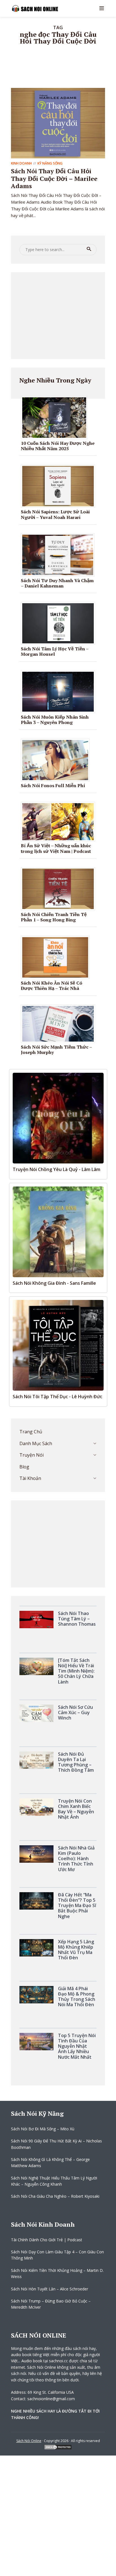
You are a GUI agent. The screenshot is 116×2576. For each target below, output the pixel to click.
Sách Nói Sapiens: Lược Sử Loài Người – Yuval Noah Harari (55, 514)
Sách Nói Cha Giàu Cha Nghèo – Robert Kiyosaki (55, 2196)
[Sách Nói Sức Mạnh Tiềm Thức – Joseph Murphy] (60, 1023)
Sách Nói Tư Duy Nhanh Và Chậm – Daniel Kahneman (57, 583)
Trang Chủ (31, 1432)
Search (89, 249)
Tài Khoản (30, 1478)
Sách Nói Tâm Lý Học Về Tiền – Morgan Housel (55, 651)
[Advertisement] (58, 316)
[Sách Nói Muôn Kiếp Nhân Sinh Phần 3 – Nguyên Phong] (60, 691)
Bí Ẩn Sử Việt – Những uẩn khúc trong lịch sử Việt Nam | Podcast (56, 848)
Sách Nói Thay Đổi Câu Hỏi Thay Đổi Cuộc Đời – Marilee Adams (54, 178)
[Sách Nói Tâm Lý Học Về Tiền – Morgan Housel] (60, 623)
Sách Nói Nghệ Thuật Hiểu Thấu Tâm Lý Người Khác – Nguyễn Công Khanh (54, 2181)
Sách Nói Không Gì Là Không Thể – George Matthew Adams (50, 2162)
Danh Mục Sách (36, 1443)
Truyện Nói (32, 1455)
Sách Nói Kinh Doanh (43, 2224)
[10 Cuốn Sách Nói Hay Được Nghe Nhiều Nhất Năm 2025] (56, 417)
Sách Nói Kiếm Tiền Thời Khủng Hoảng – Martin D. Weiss (57, 2273)
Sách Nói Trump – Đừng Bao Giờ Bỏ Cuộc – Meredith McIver (51, 2304)
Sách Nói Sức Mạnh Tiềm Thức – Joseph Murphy (56, 1050)
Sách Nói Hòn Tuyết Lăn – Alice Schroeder (50, 2289)
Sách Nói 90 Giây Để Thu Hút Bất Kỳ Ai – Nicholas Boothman (56, 2144)
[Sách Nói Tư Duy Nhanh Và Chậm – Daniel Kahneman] (60, 554)
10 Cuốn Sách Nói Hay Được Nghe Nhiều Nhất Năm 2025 (58, 446)
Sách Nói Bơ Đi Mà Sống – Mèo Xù (43, 2129)
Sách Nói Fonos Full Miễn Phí (53, 785)
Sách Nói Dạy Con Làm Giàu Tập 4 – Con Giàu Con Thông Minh (57, 2255)
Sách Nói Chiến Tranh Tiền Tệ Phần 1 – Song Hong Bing (54, 917)
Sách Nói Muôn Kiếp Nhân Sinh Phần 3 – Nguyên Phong (55, 720)
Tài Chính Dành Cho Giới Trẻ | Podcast (47, 2240)
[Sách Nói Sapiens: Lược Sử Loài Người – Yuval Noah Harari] (60, 486)
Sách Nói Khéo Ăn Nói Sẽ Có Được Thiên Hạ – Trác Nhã (52, 986)
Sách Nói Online (29, 2441)
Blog (24, 1467)
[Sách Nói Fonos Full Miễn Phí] (57, 760)
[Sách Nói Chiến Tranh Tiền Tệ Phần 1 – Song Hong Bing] (60, 888)
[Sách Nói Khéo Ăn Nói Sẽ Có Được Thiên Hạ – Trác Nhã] (57, 957)
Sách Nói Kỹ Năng (37, 2113)
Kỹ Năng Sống (50, 163)
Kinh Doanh (21, 163)
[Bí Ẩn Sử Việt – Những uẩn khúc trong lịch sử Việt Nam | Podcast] (60, 821)
